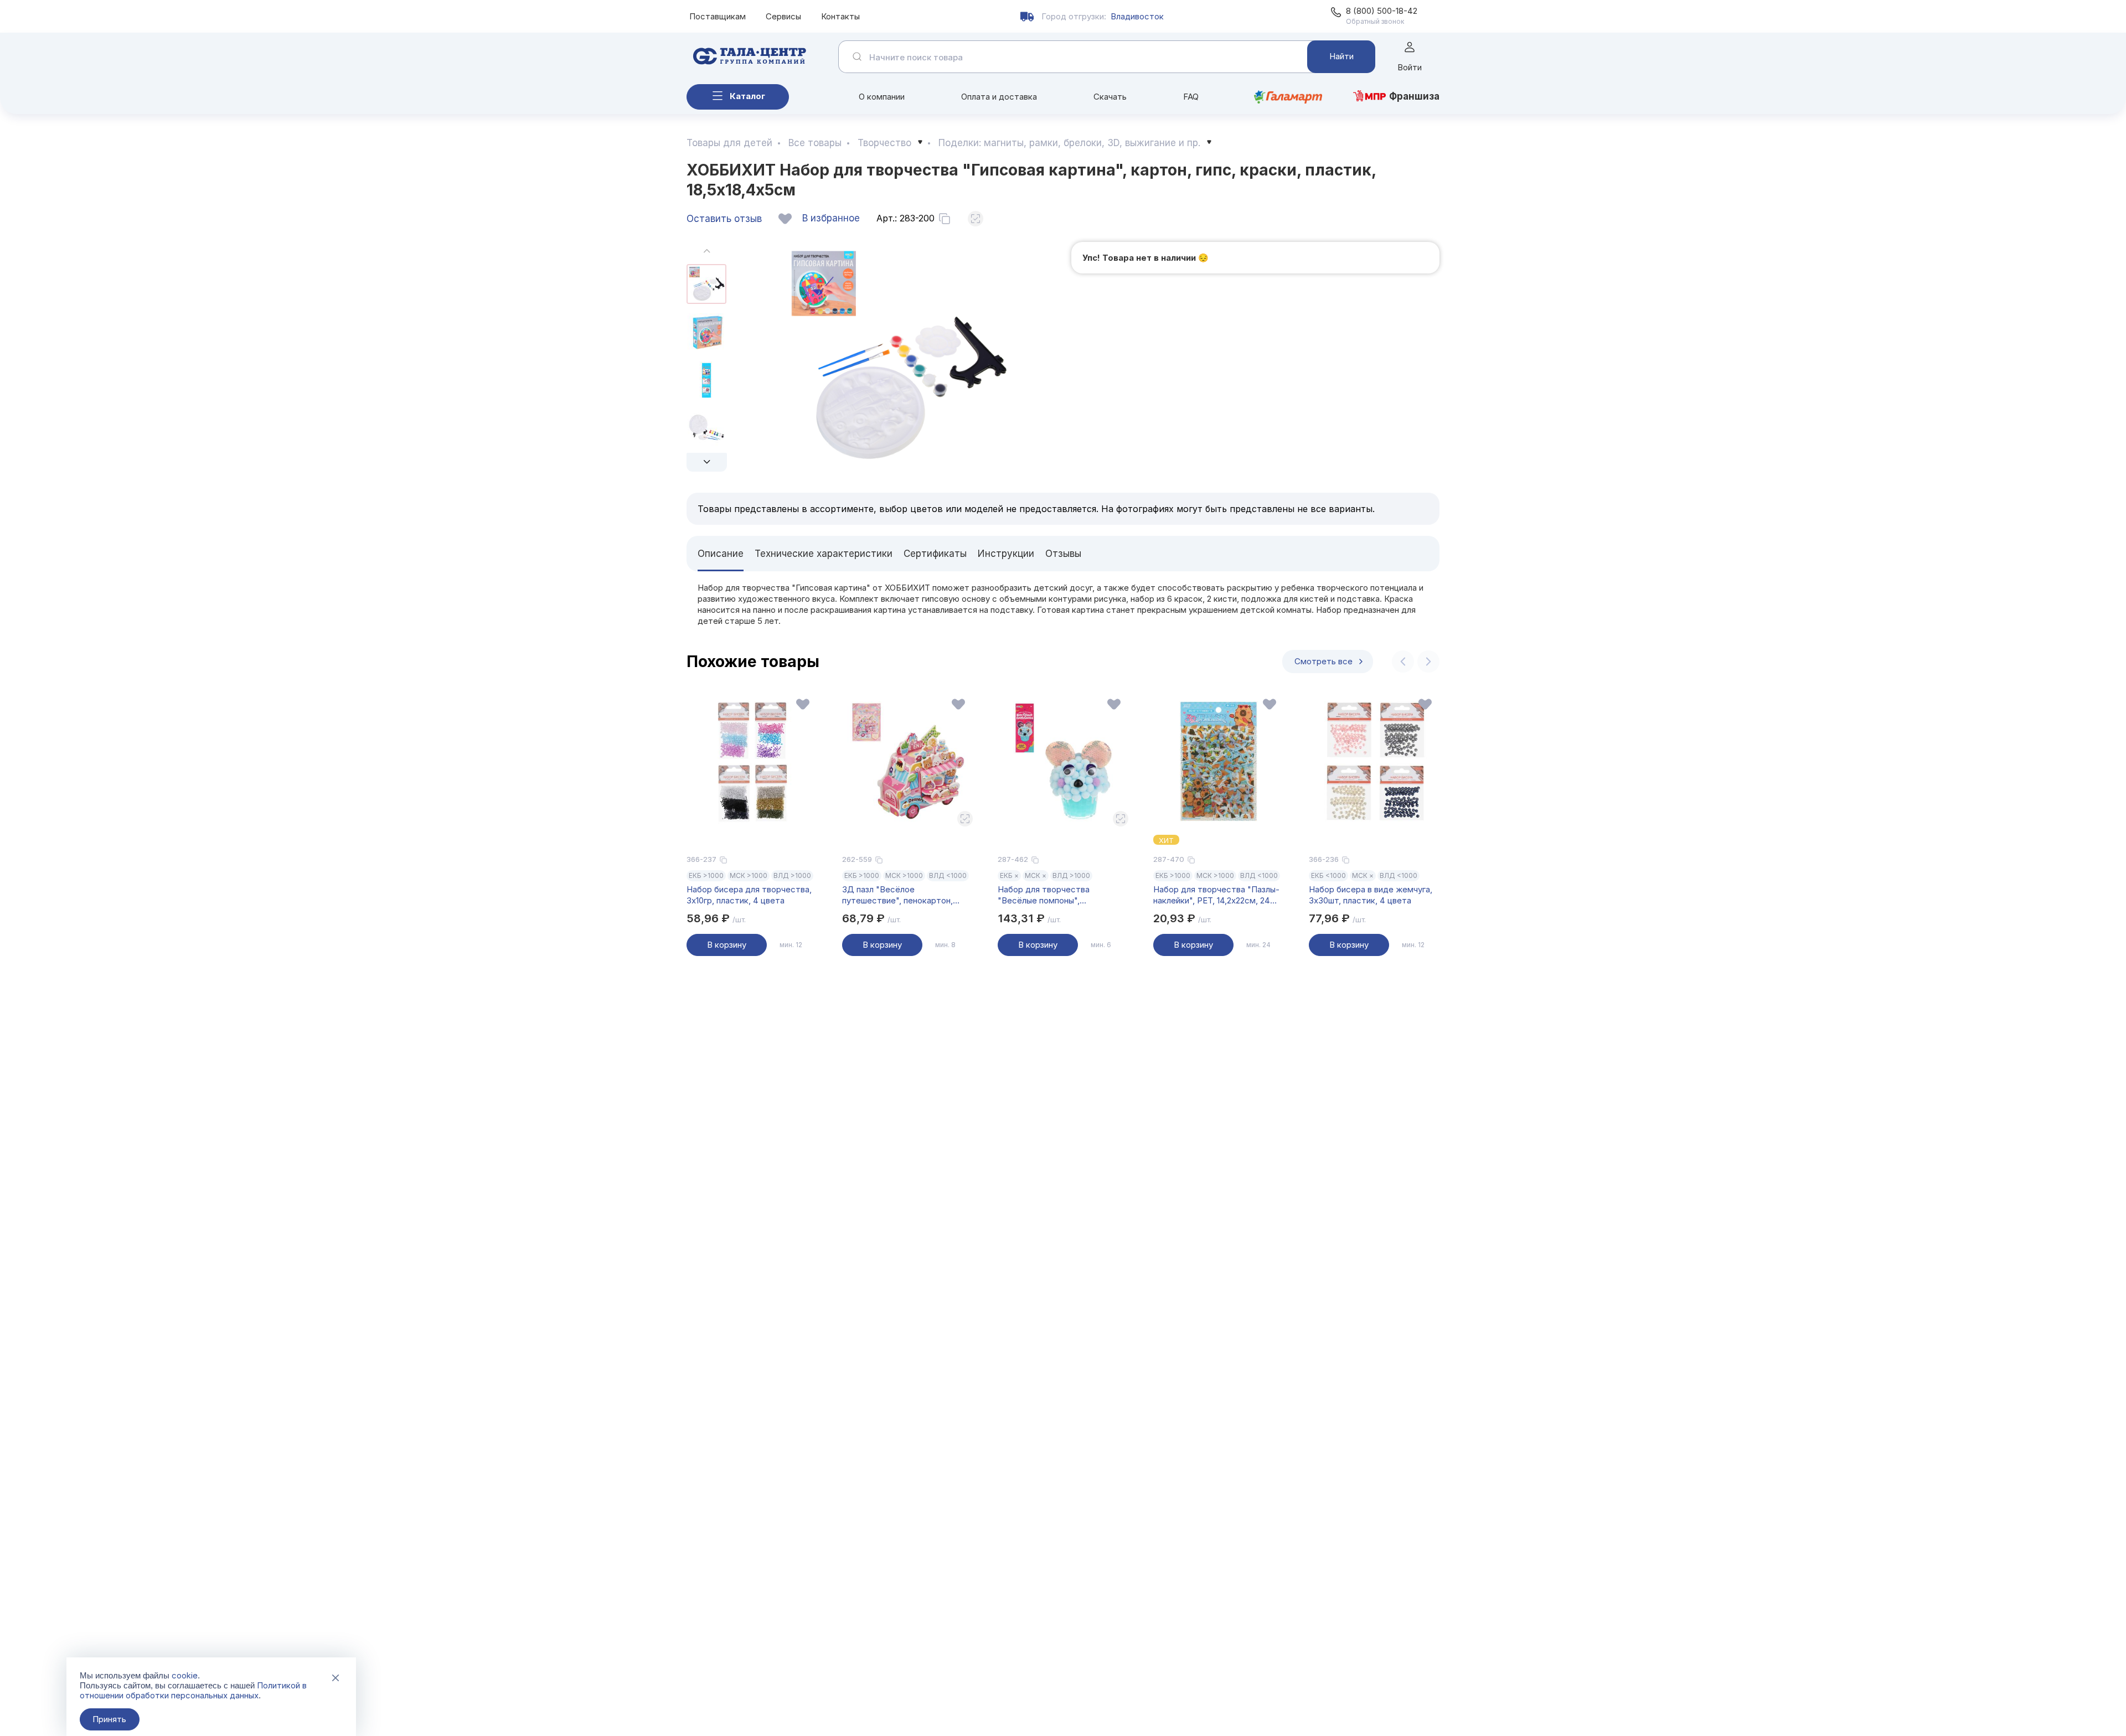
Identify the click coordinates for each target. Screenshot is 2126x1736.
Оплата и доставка (999, 97)
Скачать (1110, 97)
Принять (109, 1719)
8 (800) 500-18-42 (1382, 11)
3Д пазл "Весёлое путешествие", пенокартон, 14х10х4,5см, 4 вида (897, 895)
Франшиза (1414, 96)
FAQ (1191, 97)
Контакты (840, 16)
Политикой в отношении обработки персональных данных (193, 1690)
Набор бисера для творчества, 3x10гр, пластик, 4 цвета (749, 895)
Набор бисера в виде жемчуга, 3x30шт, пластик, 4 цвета (1371, 895)
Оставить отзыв (724, 219)
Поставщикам (718, 16)
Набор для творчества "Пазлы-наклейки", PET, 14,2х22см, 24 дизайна (1216, 895)
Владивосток (1137, 16)
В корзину (727, 945)
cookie (185, 1675)
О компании (882, 97)
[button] (707, 462)
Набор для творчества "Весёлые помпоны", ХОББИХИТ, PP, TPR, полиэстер (1062, 895)
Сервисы (783, 16)
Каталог (747, 96)
